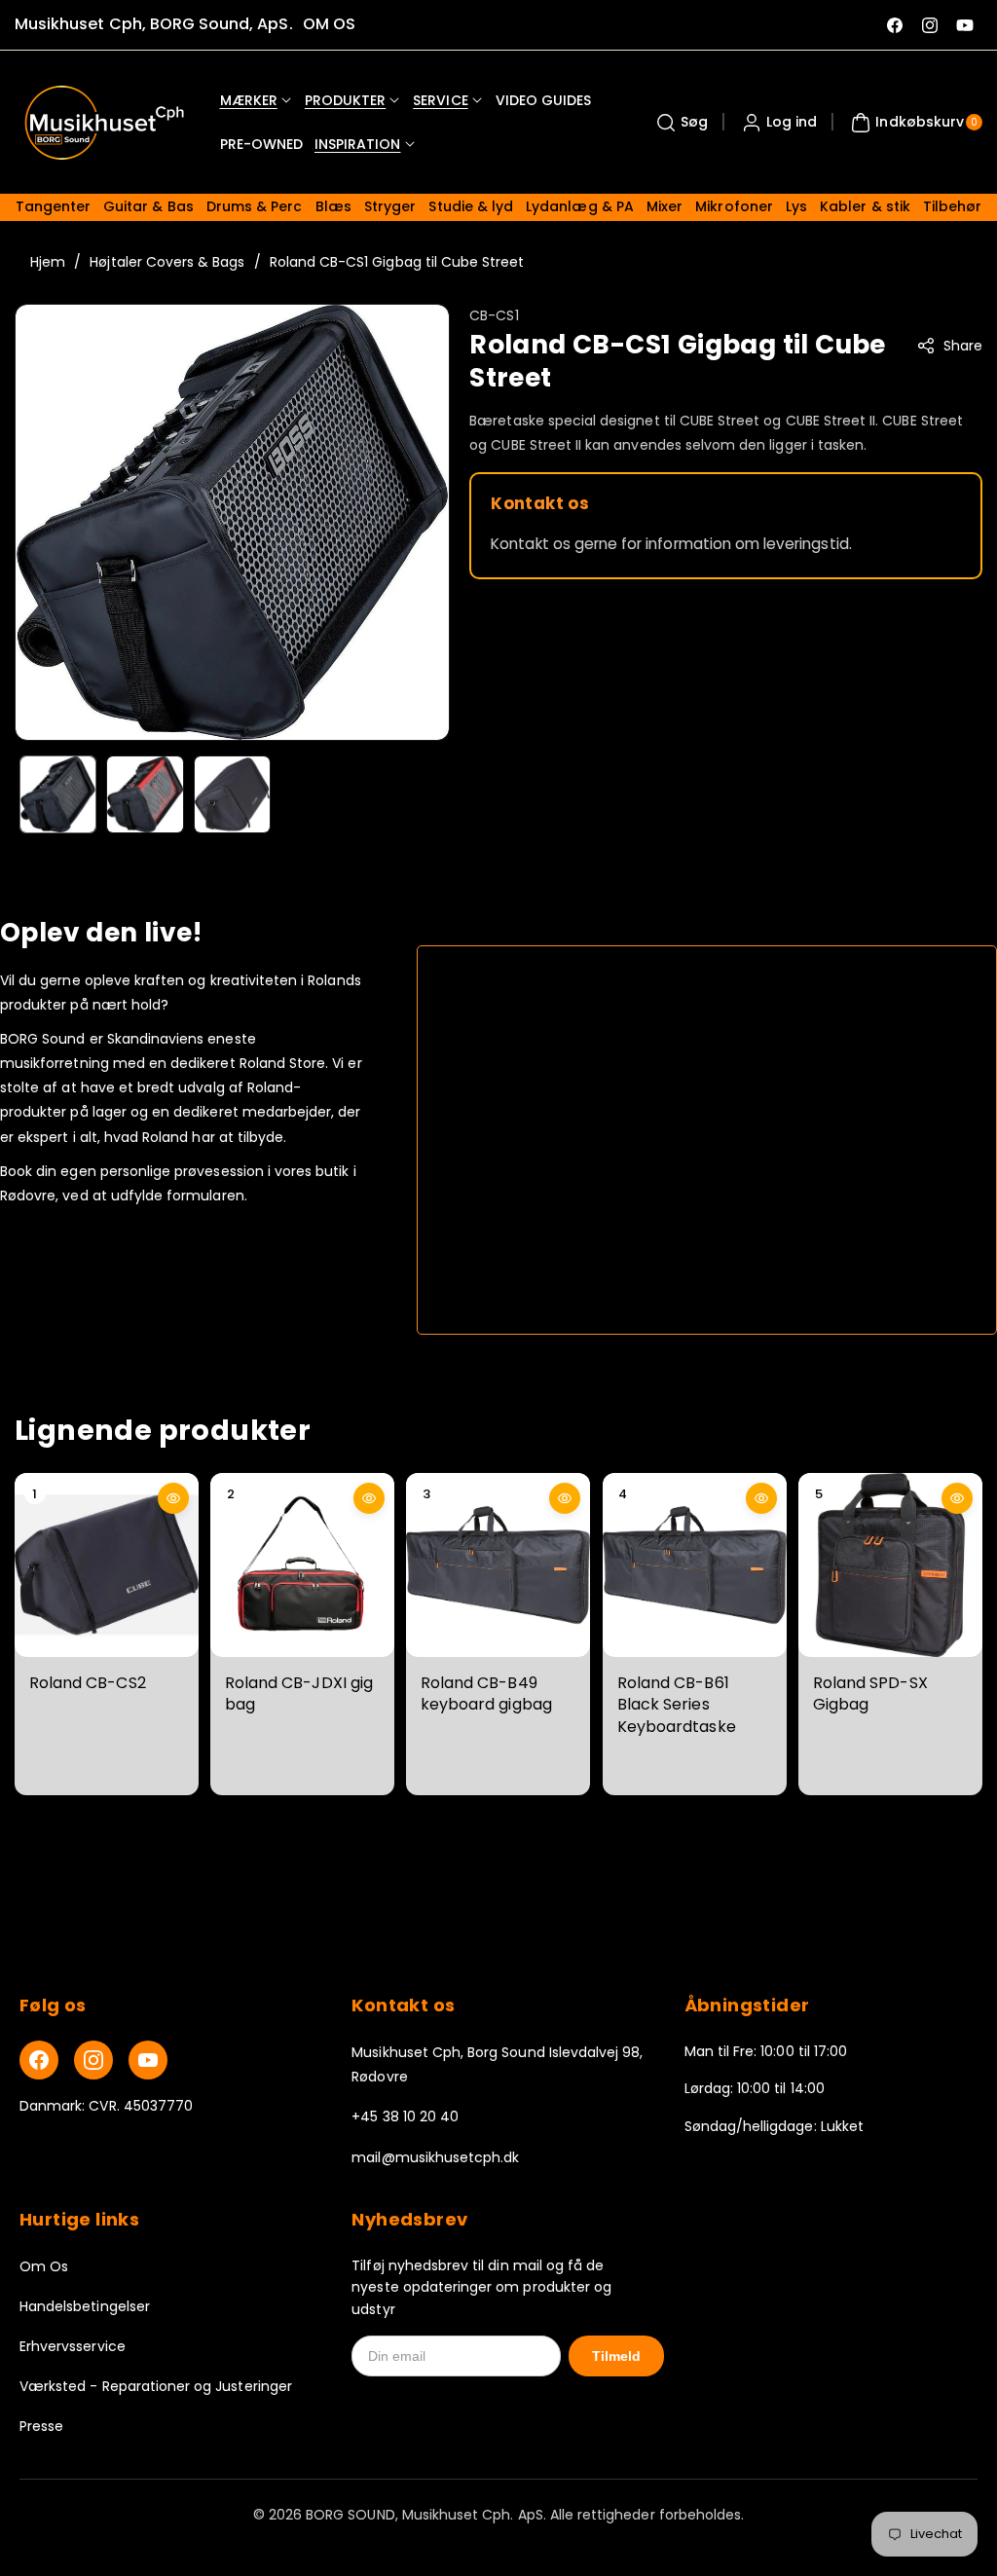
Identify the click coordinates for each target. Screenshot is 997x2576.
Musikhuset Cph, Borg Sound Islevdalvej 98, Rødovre (497, 2064)
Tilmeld (616, 2356)
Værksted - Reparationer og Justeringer (156, 2386)
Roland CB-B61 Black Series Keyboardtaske (677, 1705)
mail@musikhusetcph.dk (435, 2157)
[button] (680, 123)
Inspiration (358, 144)
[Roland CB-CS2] (107, 1565)
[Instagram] (93, 2060)
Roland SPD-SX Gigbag (870, 1693)
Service (440, 100)
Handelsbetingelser (85, 2306)
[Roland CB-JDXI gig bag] (302, 1565)
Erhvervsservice (73, 2346)
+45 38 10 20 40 (405, 2116)
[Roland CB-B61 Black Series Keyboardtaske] (695, 1565)
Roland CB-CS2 (88, 1683)
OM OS (329, 24)
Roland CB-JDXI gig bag (299, 1693)
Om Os (44, 2266)
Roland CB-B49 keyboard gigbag (486, 1693)
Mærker (249, 100)
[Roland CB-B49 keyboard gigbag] (498, 1565)
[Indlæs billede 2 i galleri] (145, 794)
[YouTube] (148, 2060)
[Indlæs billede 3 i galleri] (232, 794)
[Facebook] (39, 2060)
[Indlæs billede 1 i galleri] (58, 794)
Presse (41, 2426)
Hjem (48, 262)
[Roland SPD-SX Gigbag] (890, 1565)
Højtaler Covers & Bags (167, 262)
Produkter (345, 100)
